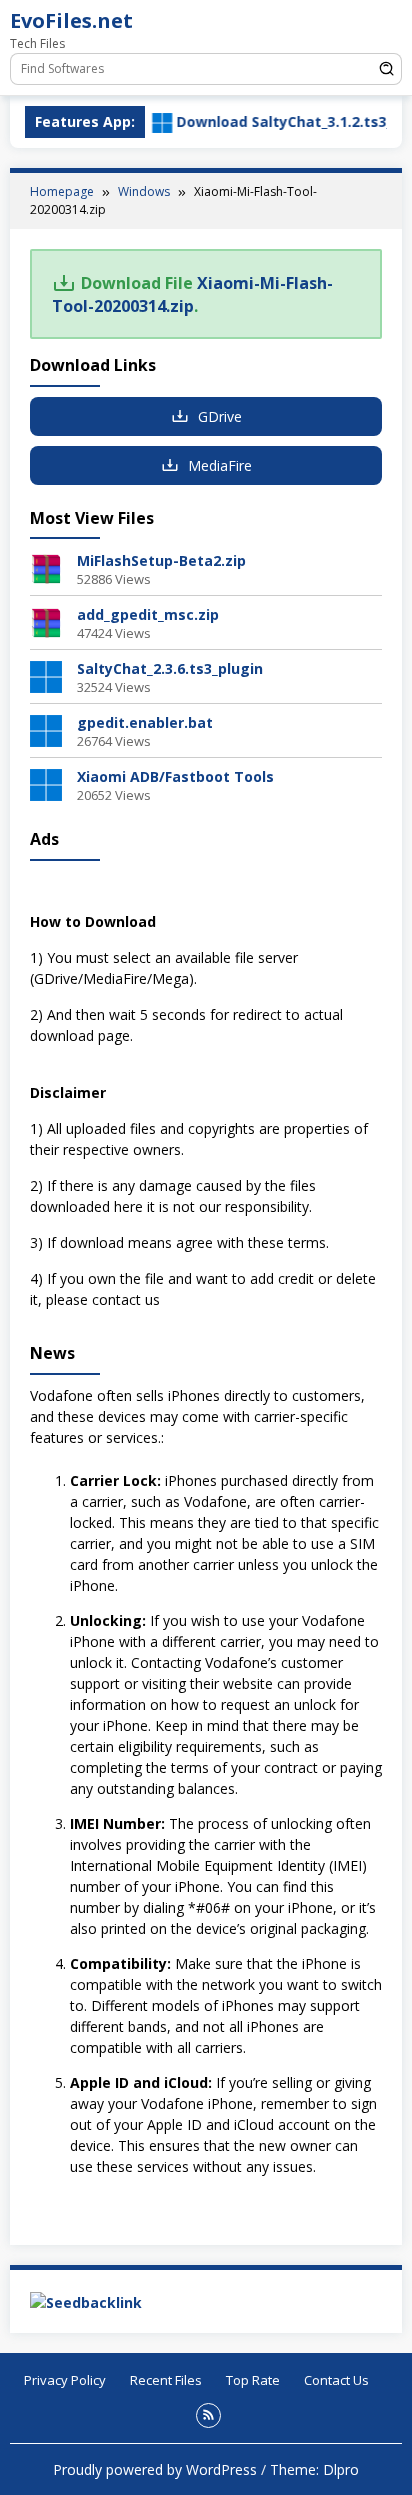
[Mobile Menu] (387, 25)
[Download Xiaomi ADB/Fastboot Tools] (46, 783)
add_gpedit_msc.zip (148, 614)
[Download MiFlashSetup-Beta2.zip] (46, 567)
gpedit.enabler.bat (145, 722)
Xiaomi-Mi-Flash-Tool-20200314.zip (192, 294)
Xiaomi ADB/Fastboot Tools (175, 776)
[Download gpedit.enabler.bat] (46, 729)
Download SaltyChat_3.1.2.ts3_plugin (282, 121)
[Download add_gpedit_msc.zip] (46, 621)
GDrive (218, 416)
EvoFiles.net (71, 20)
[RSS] (208, 2415)
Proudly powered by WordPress (155, 2469)
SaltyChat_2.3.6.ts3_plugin (170, 668)
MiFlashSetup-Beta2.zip (161, 560)
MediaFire (218, 465)
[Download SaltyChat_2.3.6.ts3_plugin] (46, 675)
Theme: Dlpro (314, 2469)
